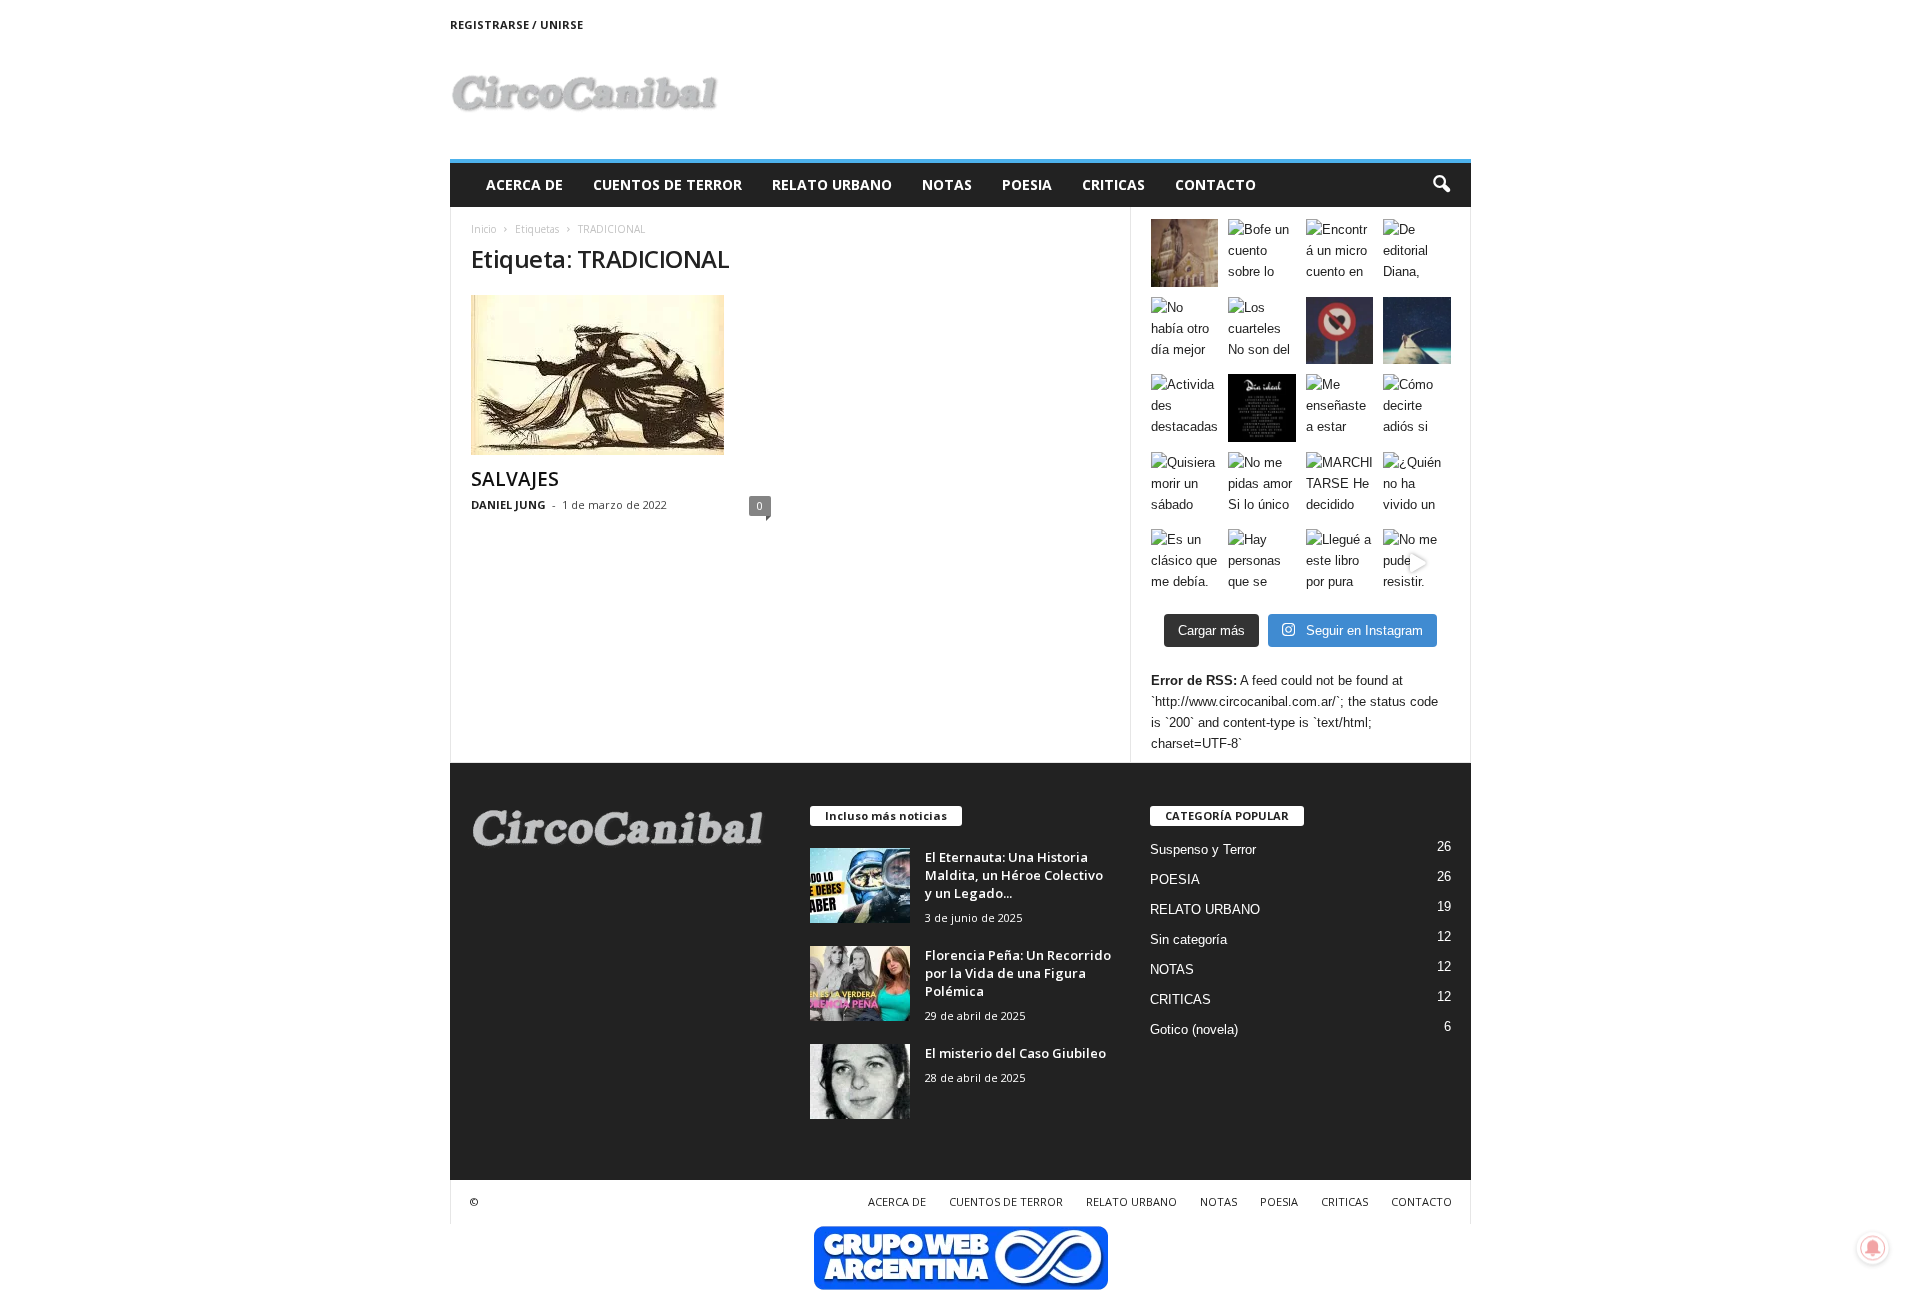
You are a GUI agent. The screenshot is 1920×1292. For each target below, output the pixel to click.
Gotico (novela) (1194, 1029)
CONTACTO (1215, 184)
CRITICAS (1113, 184)
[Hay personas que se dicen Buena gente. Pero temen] (1262, 563)
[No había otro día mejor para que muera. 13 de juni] (1185, 331)
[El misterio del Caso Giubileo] (860, 1081)
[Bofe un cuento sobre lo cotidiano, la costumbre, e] (1262, 253)
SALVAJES (515, 479)
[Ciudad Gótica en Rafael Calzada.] (1185, 253)
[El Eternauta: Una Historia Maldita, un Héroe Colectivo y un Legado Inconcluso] (860, 885)
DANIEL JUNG (508, 504)
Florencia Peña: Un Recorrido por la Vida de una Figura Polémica (1018, 973)
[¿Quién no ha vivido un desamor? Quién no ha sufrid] (1417, 486)
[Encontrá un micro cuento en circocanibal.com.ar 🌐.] (1340, 253)
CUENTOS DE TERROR (667, 184)
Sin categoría (1188, 939)
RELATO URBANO (832, 184)
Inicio (483, 229)
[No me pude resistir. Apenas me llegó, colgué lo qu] (1417, 563)
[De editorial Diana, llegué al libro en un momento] (1417, 253)
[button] (1441, 185)
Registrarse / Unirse (516, 24)
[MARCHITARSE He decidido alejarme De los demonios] (1340, 486)
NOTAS (947, 184)
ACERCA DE (524, 184)
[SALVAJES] (621, 375)
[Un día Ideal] (1262, 408)
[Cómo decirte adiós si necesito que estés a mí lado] (1417, 408)
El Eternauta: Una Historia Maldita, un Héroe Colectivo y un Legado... (1014, 875)
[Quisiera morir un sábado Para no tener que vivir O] (1185, 486)
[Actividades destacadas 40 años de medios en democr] (1185, 408)
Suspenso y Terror (1203, 849)
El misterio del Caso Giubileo (1015, 1053)
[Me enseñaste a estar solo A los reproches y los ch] (1340, 408)
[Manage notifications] (1873, 1248)
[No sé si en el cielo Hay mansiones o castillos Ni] (1340, 331)
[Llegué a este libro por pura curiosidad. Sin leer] (1340, 563)
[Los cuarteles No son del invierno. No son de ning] (1262, 331)
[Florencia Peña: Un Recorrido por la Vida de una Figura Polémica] (860, 983)
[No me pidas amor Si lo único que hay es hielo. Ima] (1262, 486)
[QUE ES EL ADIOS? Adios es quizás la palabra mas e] (1417, 331)
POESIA (1027, 184)
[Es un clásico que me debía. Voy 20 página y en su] (1185, 563)
